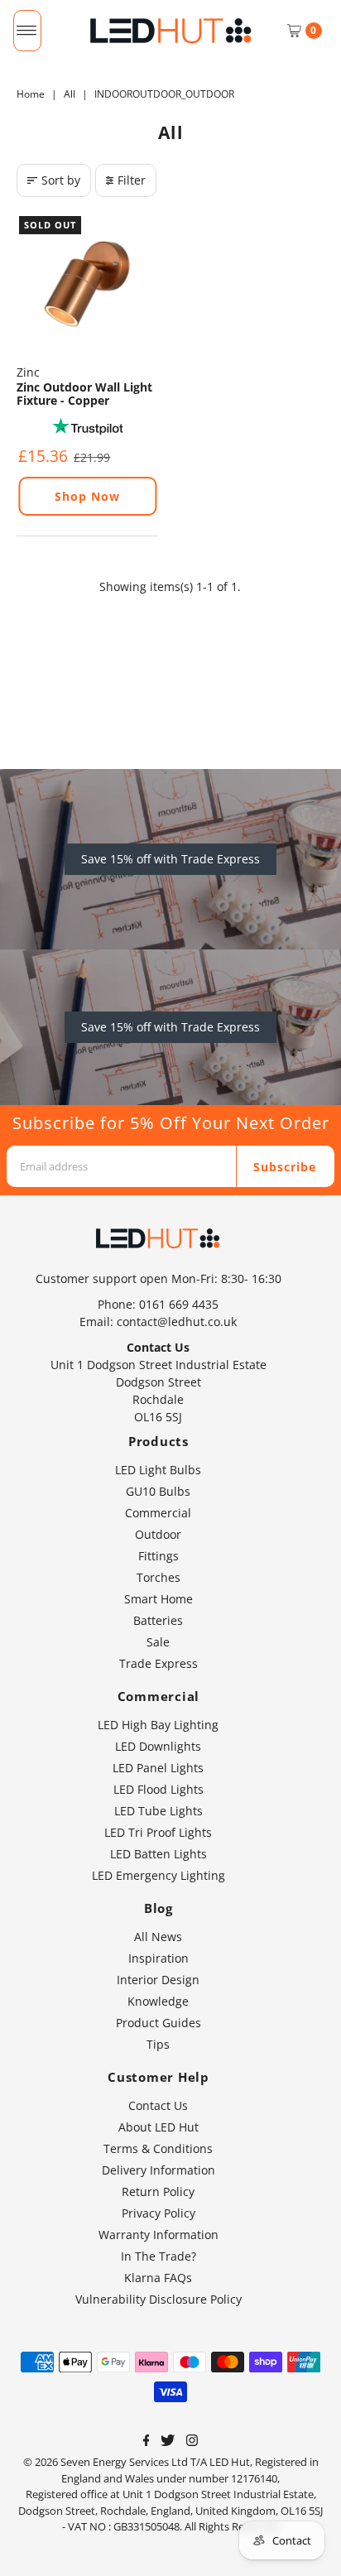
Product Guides (158, 2023)
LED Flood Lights (158, 1789)
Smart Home (158, 1599)
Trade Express (158, 1663)
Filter (132, 180)
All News (158, 1937)
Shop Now (87, 496)
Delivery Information (158, 2170)
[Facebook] (146, 2442)
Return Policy (158, 2192)
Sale (158, 1642)
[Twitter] (168, 2442)
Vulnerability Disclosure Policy (158, 2299)
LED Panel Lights (158, 1768)
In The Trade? (158, 2256)
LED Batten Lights (158, 1854)
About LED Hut (158, 2127)
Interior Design (158, 1980)
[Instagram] (192, 2442)
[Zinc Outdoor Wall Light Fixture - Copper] (87, 284)
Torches (158, 1577)
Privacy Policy (158, 2213)
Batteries (158, 1620)
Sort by (61, 180)
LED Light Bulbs (158, 1470)
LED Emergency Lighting (158, 1875)
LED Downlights (158, 1746)
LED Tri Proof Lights (158, 1832)
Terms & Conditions (158, 2148)
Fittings (158, 1556)
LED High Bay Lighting (158, 1725)
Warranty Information (158, 2235)
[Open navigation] (27, 31)
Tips (158, 2044)
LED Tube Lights (158, 1811)
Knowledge (158, 2001)
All (70, 94)
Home (31, 94)
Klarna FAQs (158, 2278)
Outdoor (158, 1534)
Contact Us (158, 2105)
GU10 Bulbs (158, 1491)
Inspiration (158, 1958)
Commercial (158, 1513)
